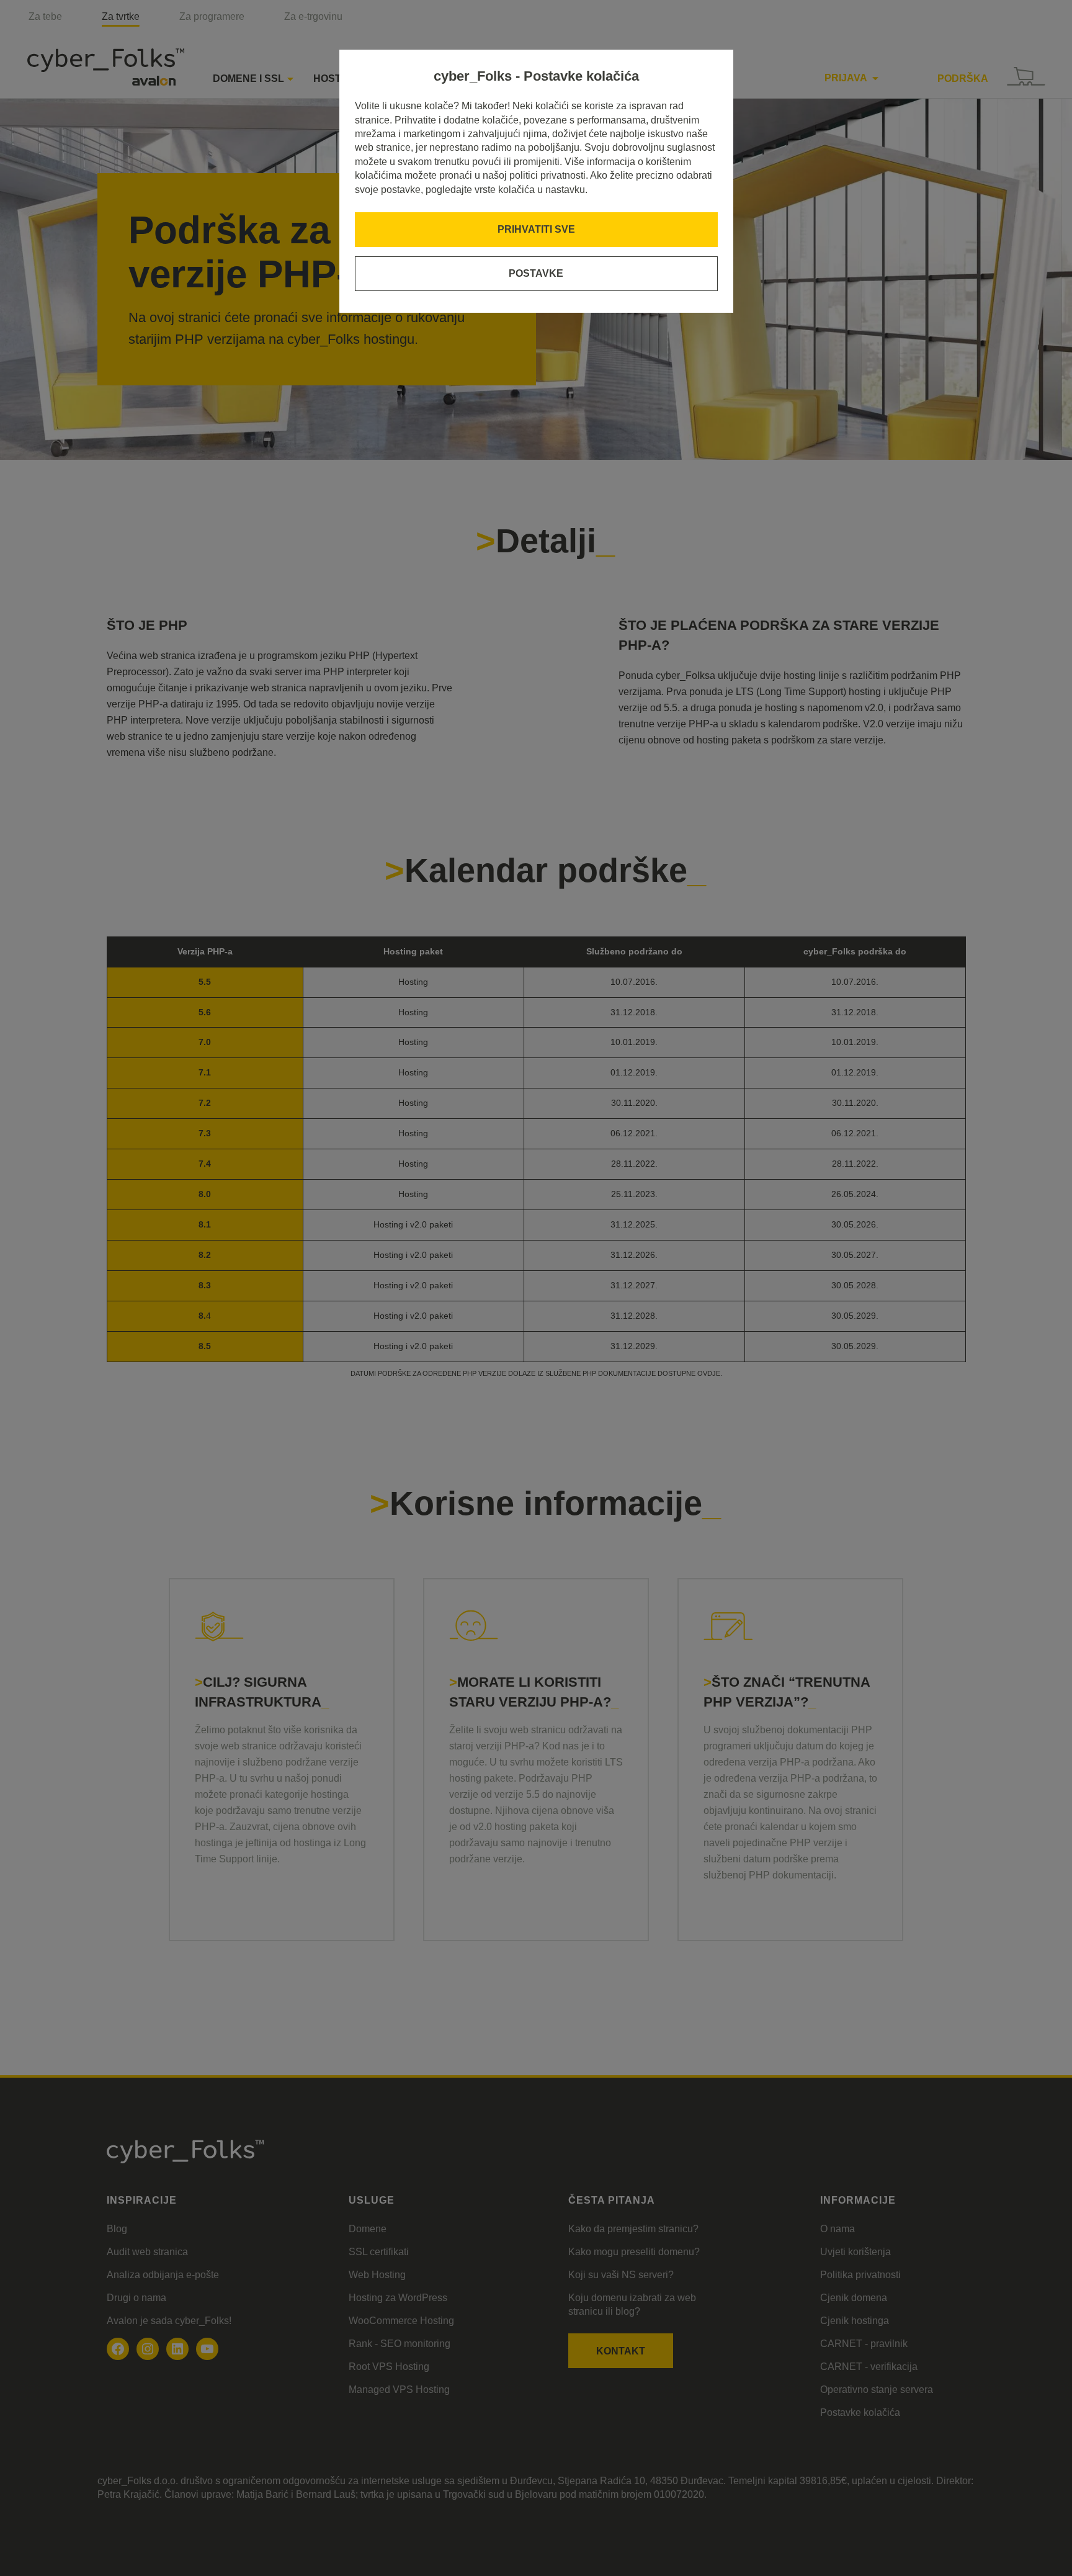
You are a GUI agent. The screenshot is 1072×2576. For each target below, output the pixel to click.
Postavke (536, 273)
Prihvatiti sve (536, 229)
